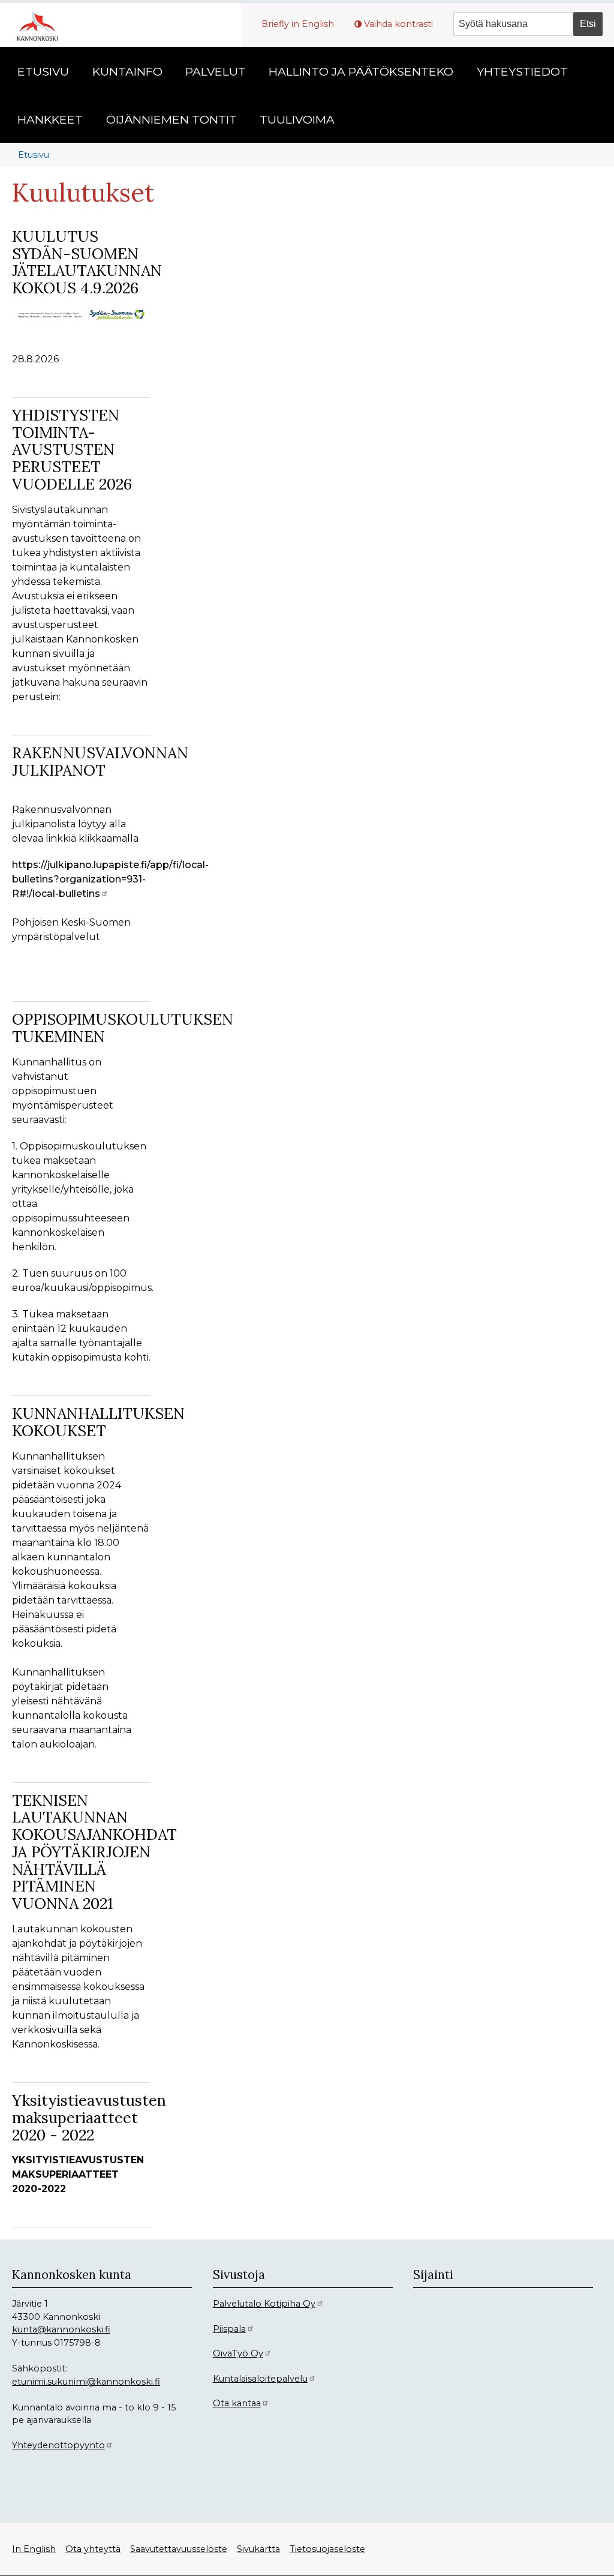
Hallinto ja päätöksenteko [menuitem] (361, 71)
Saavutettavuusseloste (179, 2549)
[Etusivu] (42, 25)
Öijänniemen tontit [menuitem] (171, 119)
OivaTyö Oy (238, 2353)
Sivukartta (258, 2549)
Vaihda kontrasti (398, 24)
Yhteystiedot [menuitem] (522, 71)
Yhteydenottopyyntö (58, 2445)
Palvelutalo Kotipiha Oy (264, 2304)
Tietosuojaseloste (327, 2549)
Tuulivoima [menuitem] (297, 119)
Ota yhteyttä (93, 2549)
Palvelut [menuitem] (216, 71)
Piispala (229, 2329)
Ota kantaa (237, 2403)
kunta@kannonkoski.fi (61, 2329)
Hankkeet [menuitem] (50, 119)
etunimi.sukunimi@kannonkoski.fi (86, 2382)
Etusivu (34, 155)
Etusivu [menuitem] (43, 71)
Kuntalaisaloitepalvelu (260, 2379)
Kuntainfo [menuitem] (127, 71)
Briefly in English (298, 24)
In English (34, 2549)
